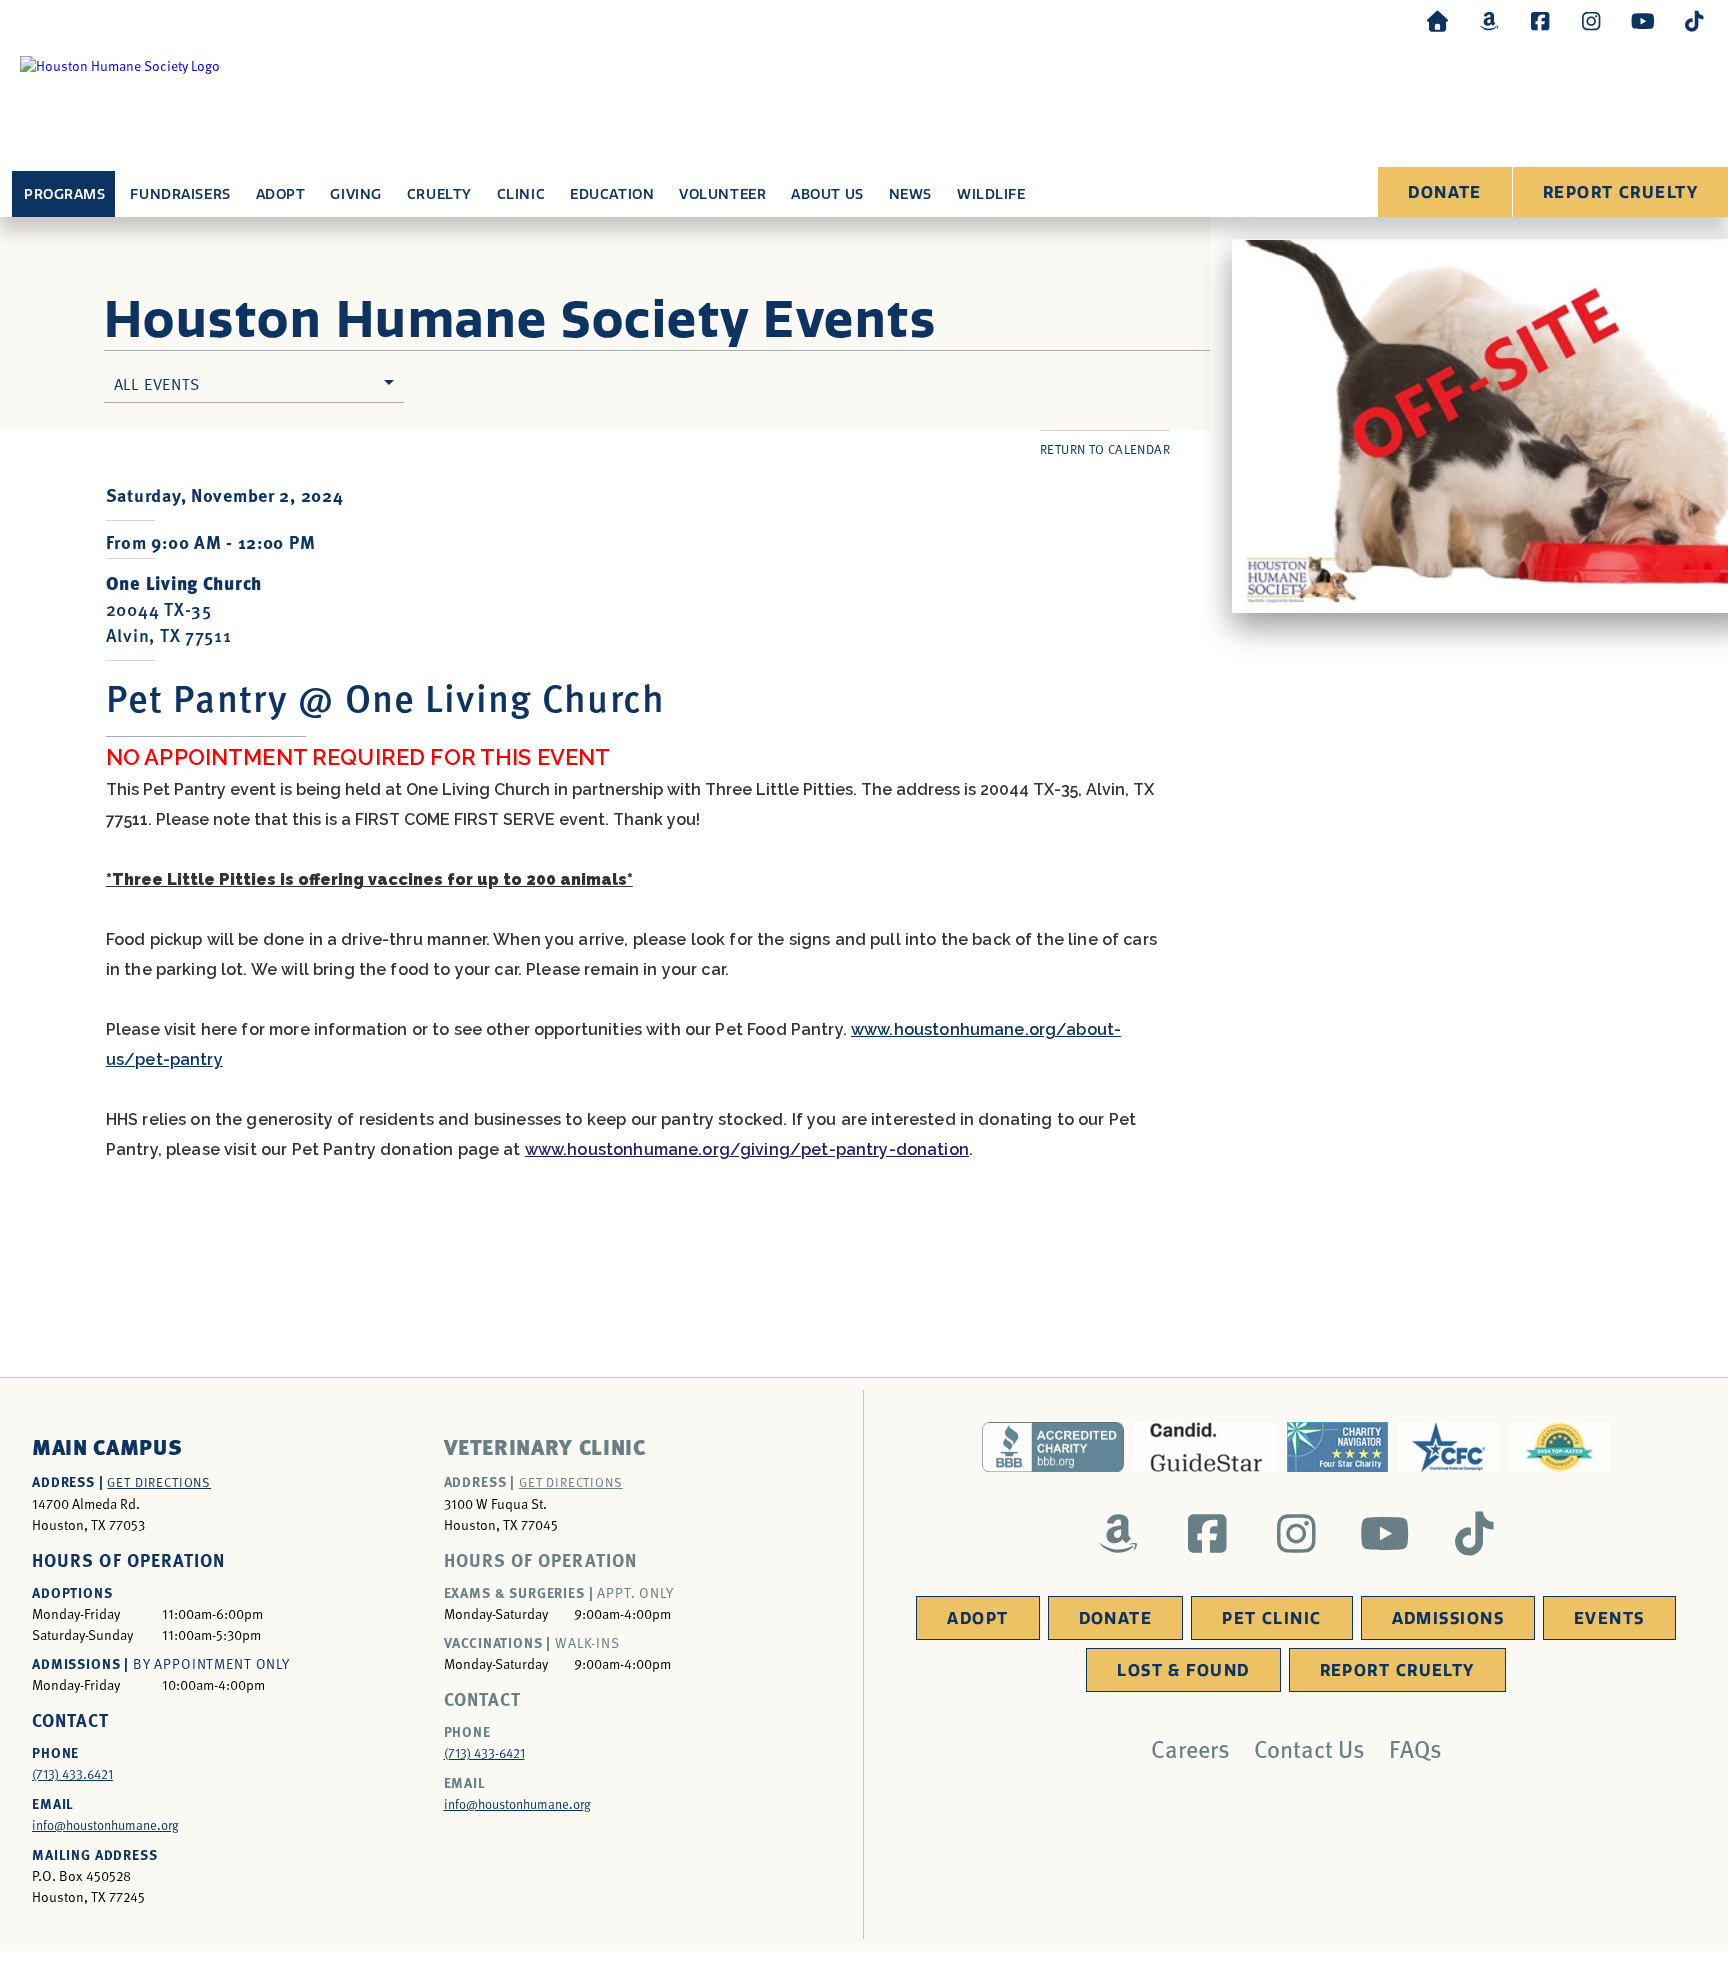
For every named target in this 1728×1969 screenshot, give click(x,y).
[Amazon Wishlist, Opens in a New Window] (1489, 20)
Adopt (977, 1618)
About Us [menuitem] (827, 194)
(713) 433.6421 (72, 1774)
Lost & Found (1183, 1670)
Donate (1445, 192)
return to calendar (1105, 449)
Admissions (1448, 1618)
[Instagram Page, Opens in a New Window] (1591, 20)
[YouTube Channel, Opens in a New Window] (1643, 20)
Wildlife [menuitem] (991, 194)
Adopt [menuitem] (281, 194)
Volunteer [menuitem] (722, 194)
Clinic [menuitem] (521, 194)
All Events (157, 383)
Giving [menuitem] (355, 194)
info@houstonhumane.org (105, 1825)
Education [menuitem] (612, 194)
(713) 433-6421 (484, 1753)
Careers (1190, 1748)
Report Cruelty (1620, 192)
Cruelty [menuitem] (439, 194)
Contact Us (1309, 1748)
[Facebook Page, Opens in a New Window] (1540, 20)
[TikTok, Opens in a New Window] (1694, 20)
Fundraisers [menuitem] (180, 194)
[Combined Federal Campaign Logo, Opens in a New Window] (1448, 1447)
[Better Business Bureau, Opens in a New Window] (1053, 1447)
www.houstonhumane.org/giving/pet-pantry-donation (747, 1149)
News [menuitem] (910, 194)
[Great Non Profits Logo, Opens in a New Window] (1559, 1447)
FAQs (1415, 1748)
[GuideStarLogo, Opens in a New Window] (1205, 1447)
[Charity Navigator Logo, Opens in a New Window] (1337, 1447)
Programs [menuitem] (64, 194)
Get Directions (159, 1482)
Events (1609, 1618)
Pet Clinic (1271, 1618)
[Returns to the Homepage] (1438, 20)
